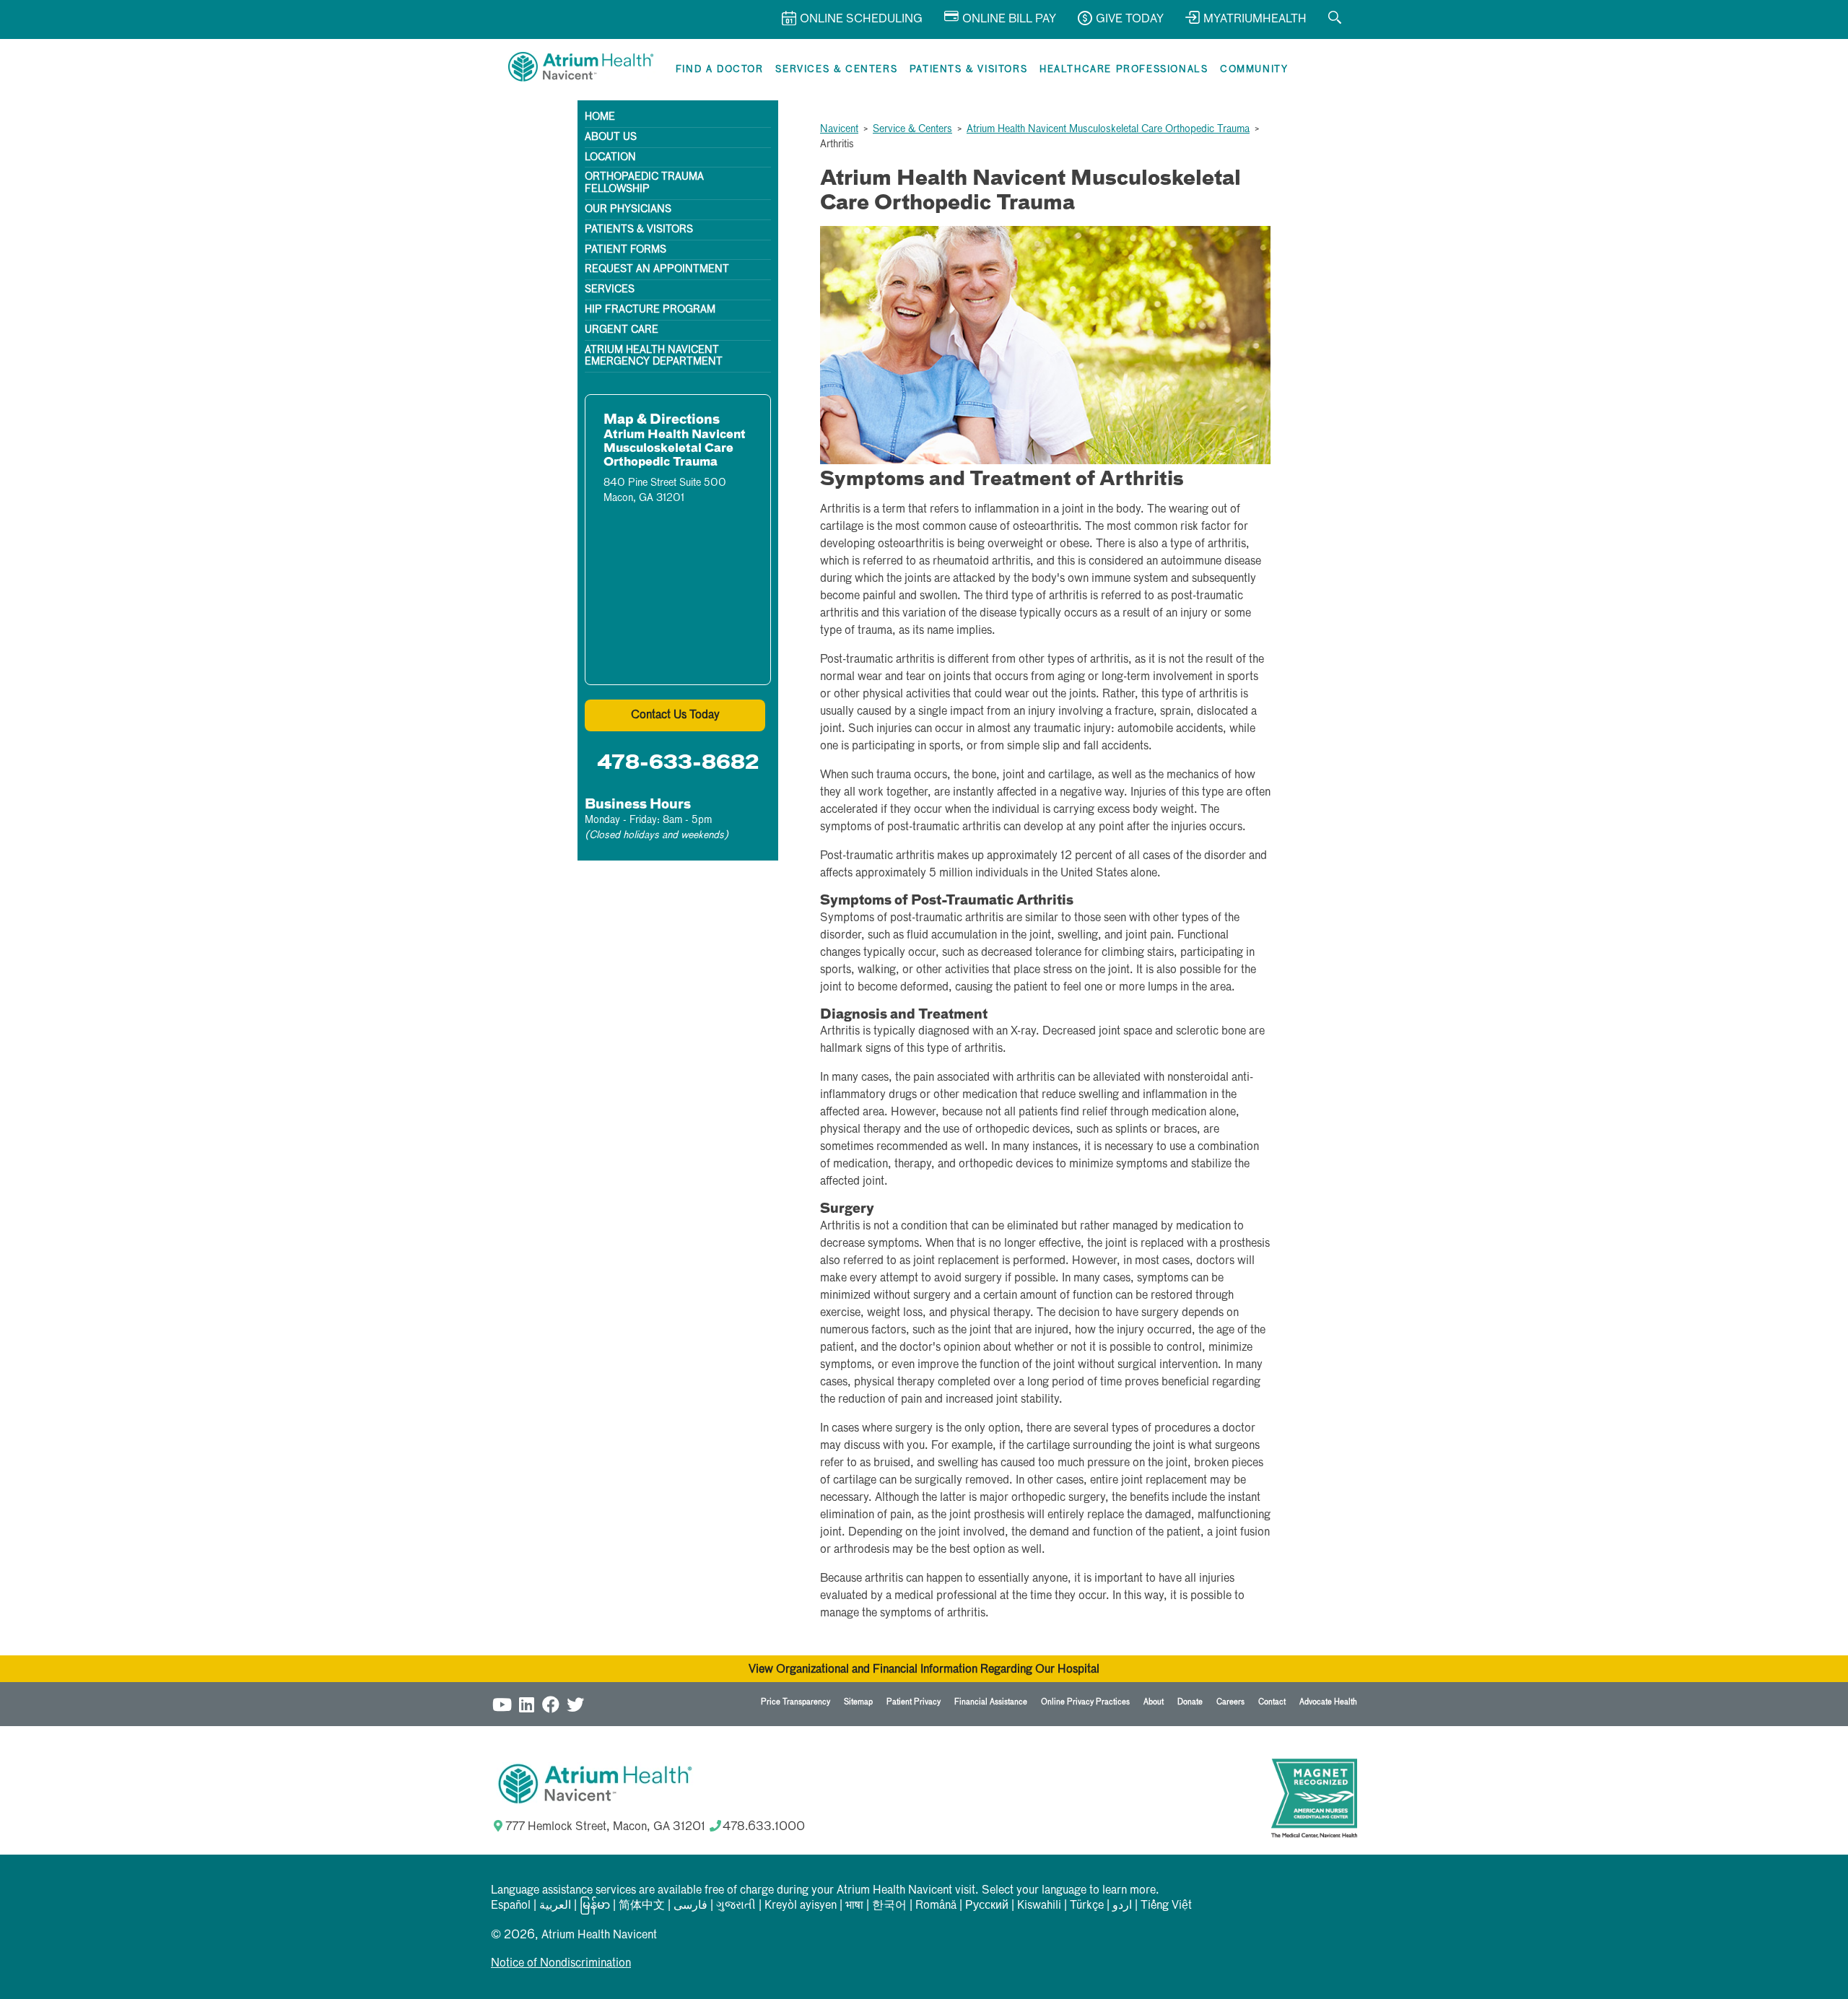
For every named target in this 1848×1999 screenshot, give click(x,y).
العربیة (555, 1906)
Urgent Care (622, 330)
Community (1254, 70)
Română (936, 1906)
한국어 (889, 1906)
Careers (1230, 1702)
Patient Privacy (914, 1702)
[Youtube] (502, 1704)
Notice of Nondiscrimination (561, 1964)
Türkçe (1087, 1906)
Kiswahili (1039, 1906)
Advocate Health (1328, 1702)
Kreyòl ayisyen (801, 1906)
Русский (987, 1906)
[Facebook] (551, 1704)
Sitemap (858, 1702)
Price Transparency (796, 1702)
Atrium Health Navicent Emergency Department (654, 356)
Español (511, 1906)
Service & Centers (912, 129)
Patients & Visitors (968, 70)
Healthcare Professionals (1124, 70)
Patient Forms (626, 250)
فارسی (690, 1906)
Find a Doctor (720, 70)
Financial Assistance (991, 1702)
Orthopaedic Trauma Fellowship (644, 183)
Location (610, 157)
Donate (1190, 1702)
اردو (1122, 1906)
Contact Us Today (675, 715)
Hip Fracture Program (650, 310)
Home (600, 117)
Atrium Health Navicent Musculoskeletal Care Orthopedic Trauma (1108, 129)
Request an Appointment (657, 269)
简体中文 (642, 1906)
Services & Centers (836, 70)
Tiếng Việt (1166, 1906)
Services (610, 289)
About (1154, 1702)
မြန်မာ (595, 1906)
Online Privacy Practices (1085, 1702)
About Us (611, 137)
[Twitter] (575, 1704)
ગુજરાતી (736, 1906)
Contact (1272, 1702)
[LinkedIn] (526, 1704)
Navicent (839, 129)
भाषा (854, 1906)
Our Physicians (628, 209)
